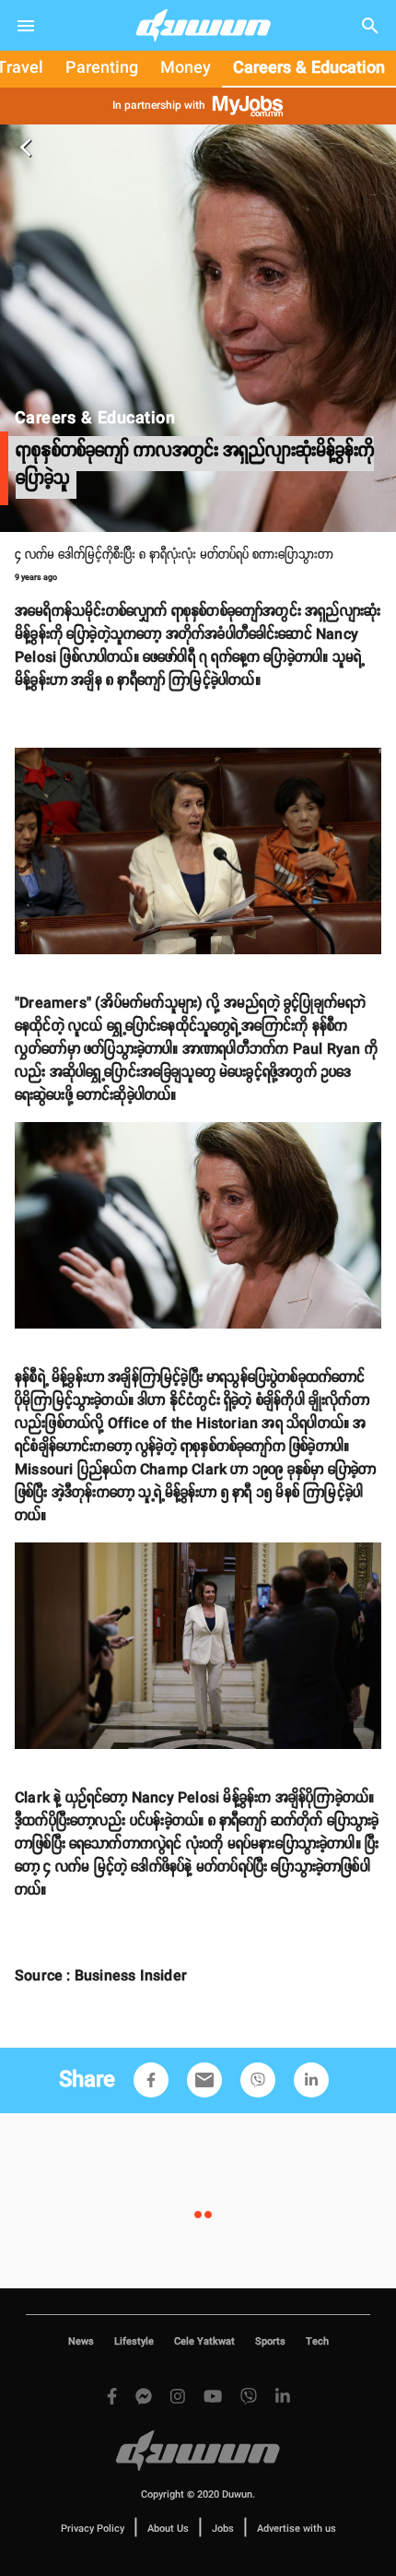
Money (186, 68)
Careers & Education (309, 68)
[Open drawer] (26, 26)
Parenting (102, 68)
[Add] (151, 2080)
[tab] (102, 69)
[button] (151, 2080)
